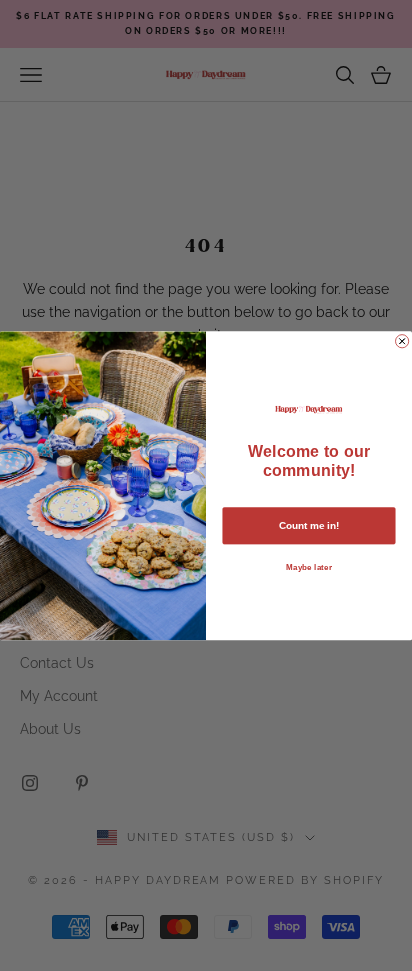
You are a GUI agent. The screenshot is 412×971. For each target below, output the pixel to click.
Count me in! (309, 525)
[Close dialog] (402, 340)
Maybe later (309, 566)
